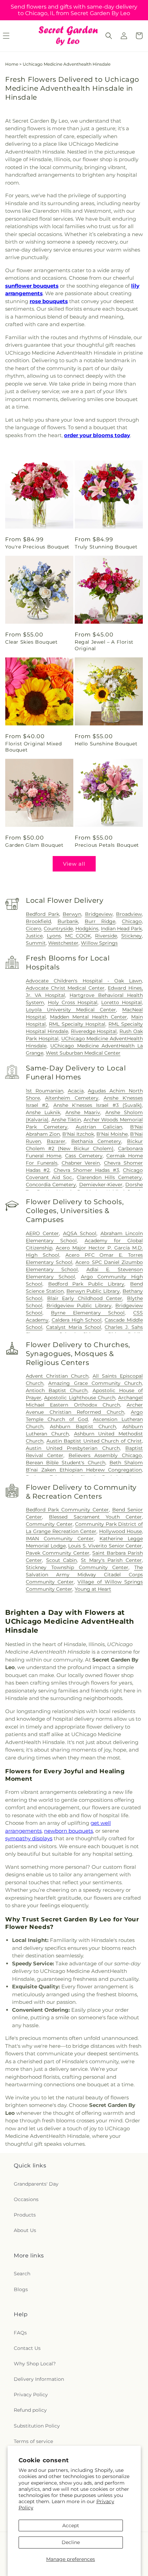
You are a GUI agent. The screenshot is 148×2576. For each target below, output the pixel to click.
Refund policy (30, 2410)
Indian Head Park (121, 929)
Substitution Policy (37, 2426)
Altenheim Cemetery (72, 1098)
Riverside (106, 936)
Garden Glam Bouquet (34, 845)
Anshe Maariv (83, 1112)
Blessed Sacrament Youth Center (95, 1517)
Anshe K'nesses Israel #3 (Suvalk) (98, 1105)
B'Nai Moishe (112, 1134)
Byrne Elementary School (88, 1313)
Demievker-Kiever (101, 1185)
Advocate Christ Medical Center (65, 988)
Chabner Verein (81, 1163)
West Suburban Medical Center (83, 1053)
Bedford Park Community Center (67, 1510)
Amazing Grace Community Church (95, 1383)
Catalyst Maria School (74, 1327)
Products (25, 2215)
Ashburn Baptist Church (83, 1426)
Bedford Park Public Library (86, 1284)
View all (74, 864)
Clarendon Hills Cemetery (109, 1177)
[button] (109, 36)
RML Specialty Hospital (77, 1024)
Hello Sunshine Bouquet (106, 744)
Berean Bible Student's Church (66, 1463)
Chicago (132, 921)
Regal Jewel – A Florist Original (104, 645)
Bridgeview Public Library (79, 1306)
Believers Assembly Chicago (105, 1455)
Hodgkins (87, 929)
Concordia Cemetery (51, 1185)
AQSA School (80, 1233)
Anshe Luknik (43, 1112)
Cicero (34, 929)
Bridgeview (99, 914)
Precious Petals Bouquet (107, 845)
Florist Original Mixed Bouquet (33, 747)
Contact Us (27, 2348)
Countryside (58, 929)
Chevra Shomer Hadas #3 (86, 1170)
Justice (34, 936)
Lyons (54, 936)
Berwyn (72, 914)
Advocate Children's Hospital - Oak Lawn (84, 981)
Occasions (26, 2199)
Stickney (131, 936)
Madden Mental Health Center (88, 1017)
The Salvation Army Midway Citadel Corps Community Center (84, 1575)
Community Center (49, 1524)
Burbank (68, 921)
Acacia (76, 1091)
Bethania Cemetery (96, 1141)
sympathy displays (29, 1838)
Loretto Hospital (121, 1002)
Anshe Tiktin (66, 1120)
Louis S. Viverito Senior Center (105, 1546)
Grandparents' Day (36, 2184)
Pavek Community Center (58, 1553)
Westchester (63, 943)
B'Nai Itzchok (78, 1134)
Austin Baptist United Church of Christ (94, 1441)
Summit (36, 943)
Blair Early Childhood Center (85, 1298)
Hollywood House (120, 1531)
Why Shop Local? (35, 2364)
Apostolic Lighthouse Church (80, 1398)
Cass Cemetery (84, 1156)
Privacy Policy (31, 2395)
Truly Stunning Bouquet (106, 547)
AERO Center (42, 1233)
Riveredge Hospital (94, 1031)
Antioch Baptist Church (57, 1390)
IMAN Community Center (60, 1539)
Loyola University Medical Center (71, 1010)
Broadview (129, 914)
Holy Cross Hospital (73, 1002)
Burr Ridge (100, 921)
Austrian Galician (99, 1127)
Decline (71, 2542)
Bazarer (56, 1141)
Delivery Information (39, 2379)
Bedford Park (43, 914)
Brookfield (38, 921)
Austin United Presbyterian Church (73, 1448)
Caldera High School (77, 1320)
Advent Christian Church (57, 1376)
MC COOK (78, 936)
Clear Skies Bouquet (31, 642)
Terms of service (33, 2441)
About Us (25, 2230)
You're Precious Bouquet (37, 547)
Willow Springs (99, 943)
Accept (71, 2525)
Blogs (21, 2289)
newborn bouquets (68, 1831)
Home (12, 64)
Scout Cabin (62, 1560)
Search (22, 2274)
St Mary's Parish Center (111, 1560)
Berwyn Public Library (93, 1291)
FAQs (20, 2333)
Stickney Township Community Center (77, 1567)
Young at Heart (93, 1589)
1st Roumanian (45, 1091)
